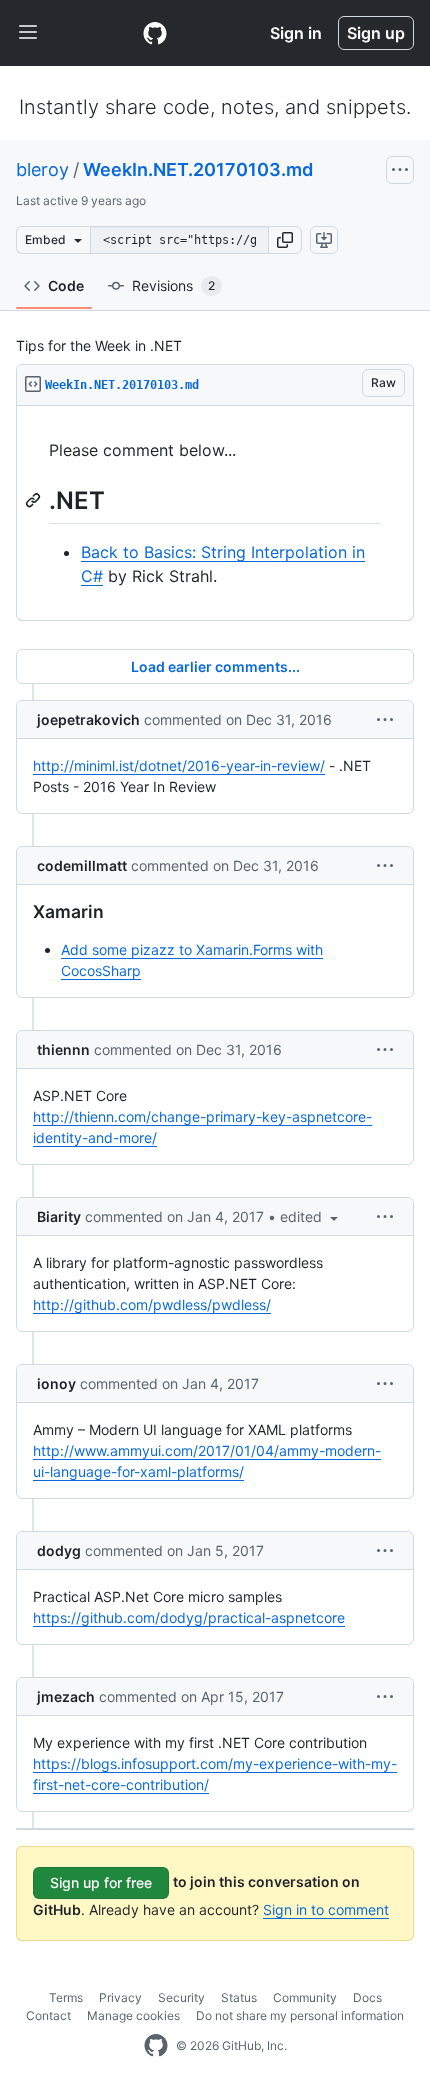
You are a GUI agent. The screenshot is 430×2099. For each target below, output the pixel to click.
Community (305, 1997)
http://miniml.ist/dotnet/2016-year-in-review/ (179, 765)
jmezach (66, 1696)
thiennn (63, 1049)
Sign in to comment (326, 1909)
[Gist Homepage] (155, 33)
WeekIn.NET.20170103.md (198, 169)
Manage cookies (133, 2015)
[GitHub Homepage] (156, 2046)
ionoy (56, 1383)
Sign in (296, 33)
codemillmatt (82, 865)
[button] (285, 240)
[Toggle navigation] (28, 33)
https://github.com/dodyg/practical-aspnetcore (189, 1617)
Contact (48, 2015)
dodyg (59, 1550)
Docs (367, 1997)
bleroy (42, 169)
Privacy (120, 1997)
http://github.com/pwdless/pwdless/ (152, 1304)
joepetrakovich (88, 719)
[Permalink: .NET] (35, 500)
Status (239, 1997)
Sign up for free (101, 1882)
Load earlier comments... (215, 666)
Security (181, 1997)
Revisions (173, 285)
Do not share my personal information (300, 2015)
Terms (66, 1997)
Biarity (59, 1216)
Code (66, 285)
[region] (215, 513)
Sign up (376, 33)
